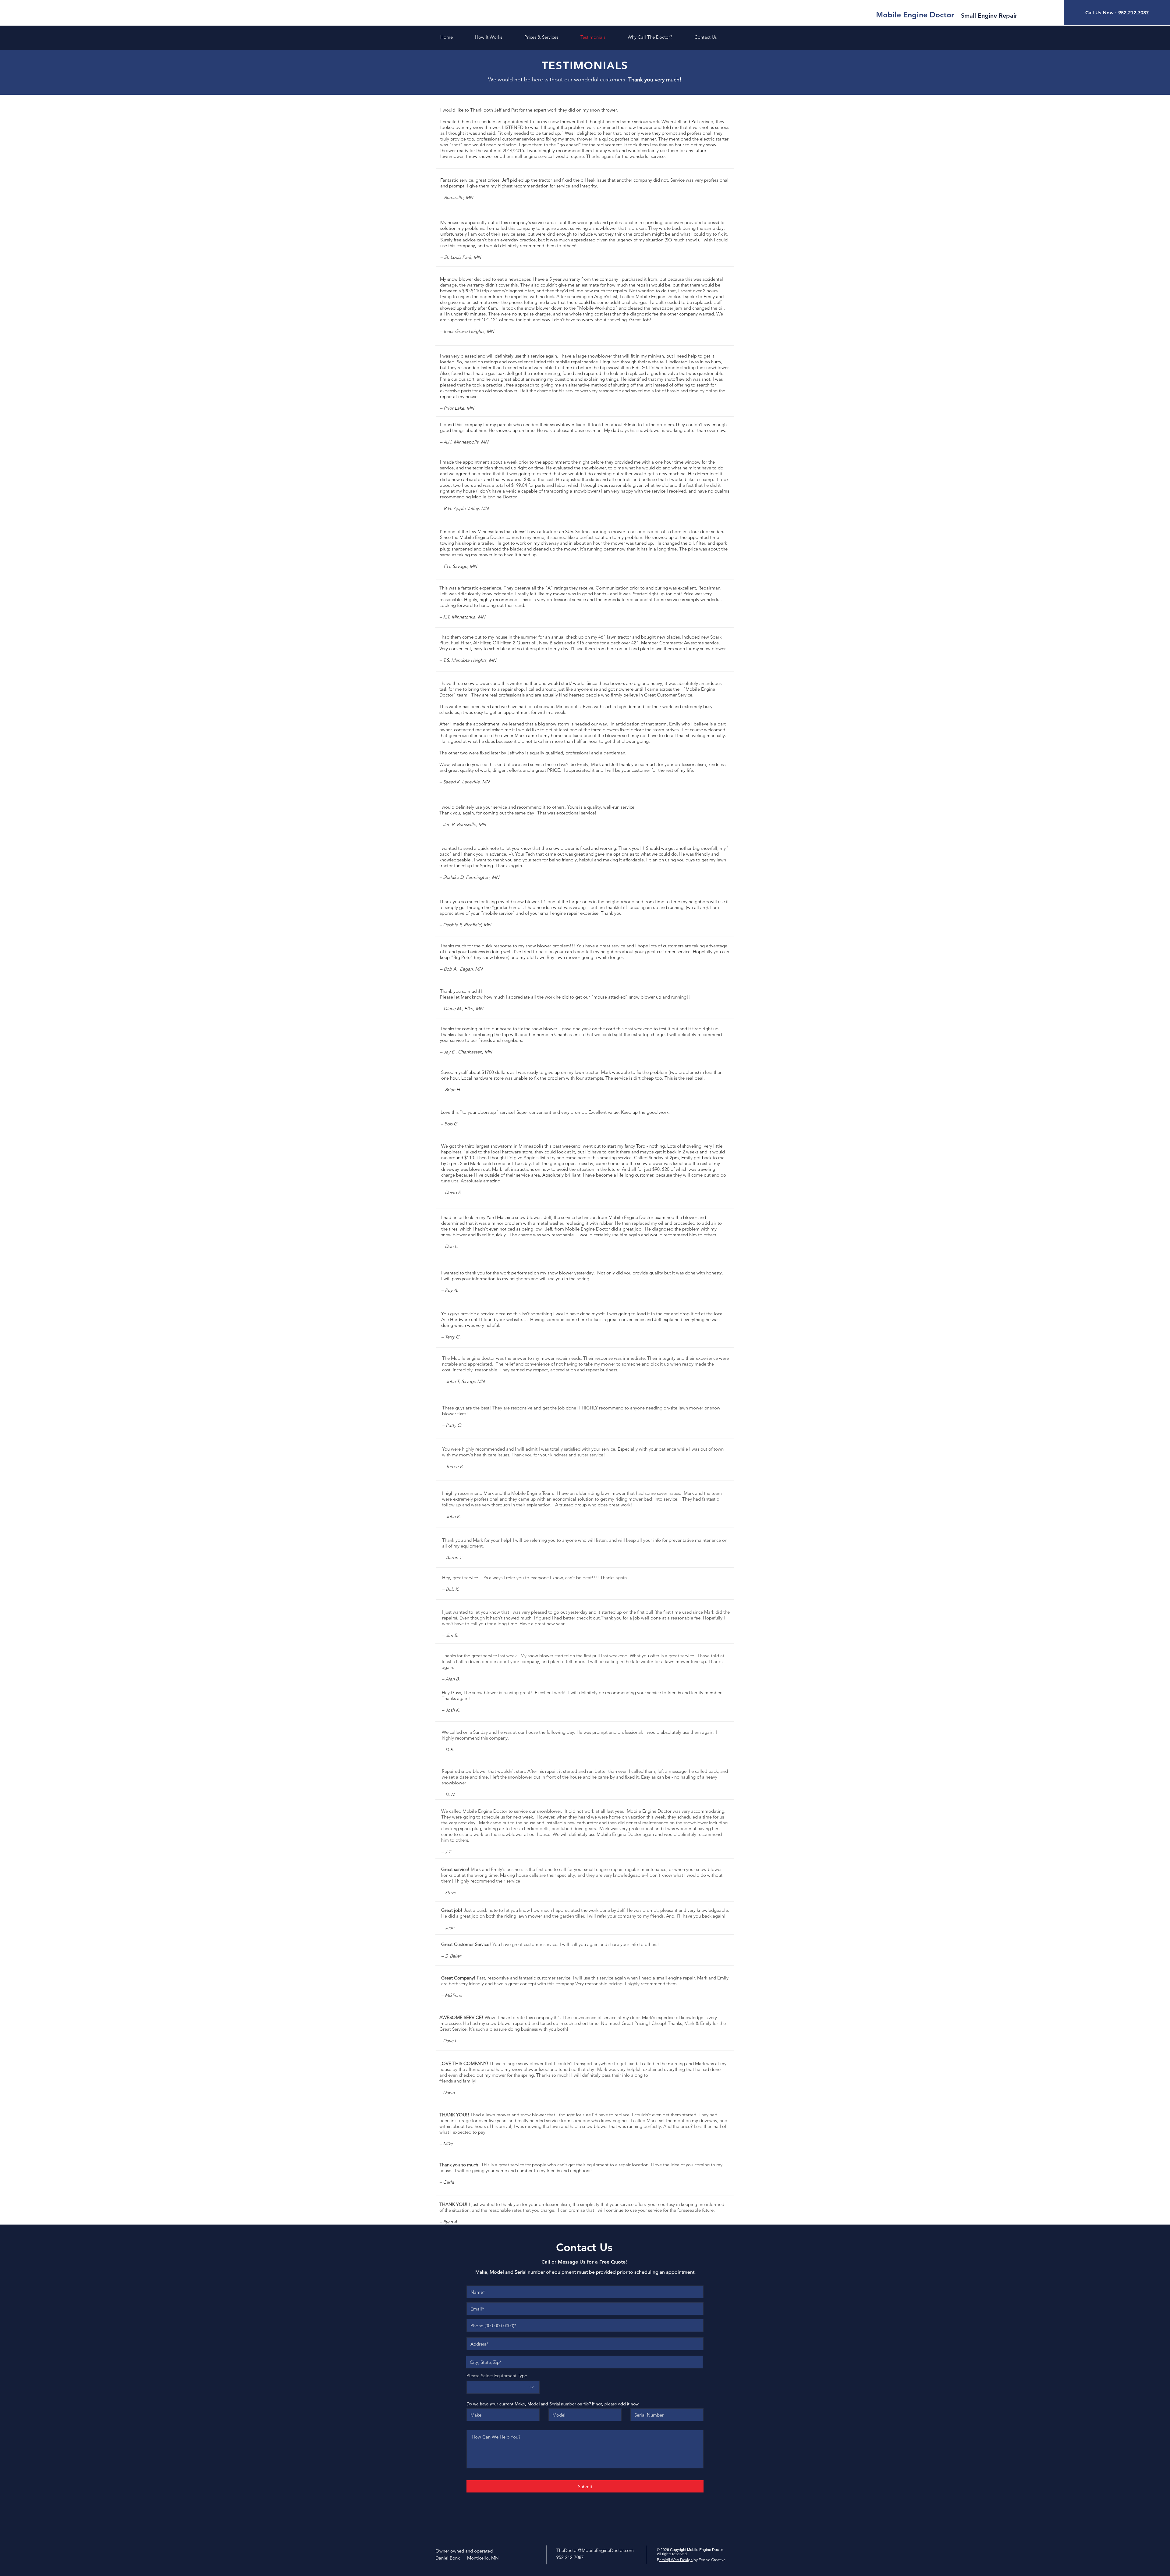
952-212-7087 (1133, 13)
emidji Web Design (676, 2560)
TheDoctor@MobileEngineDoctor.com (595, 2550)
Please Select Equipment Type (497, 2376)
